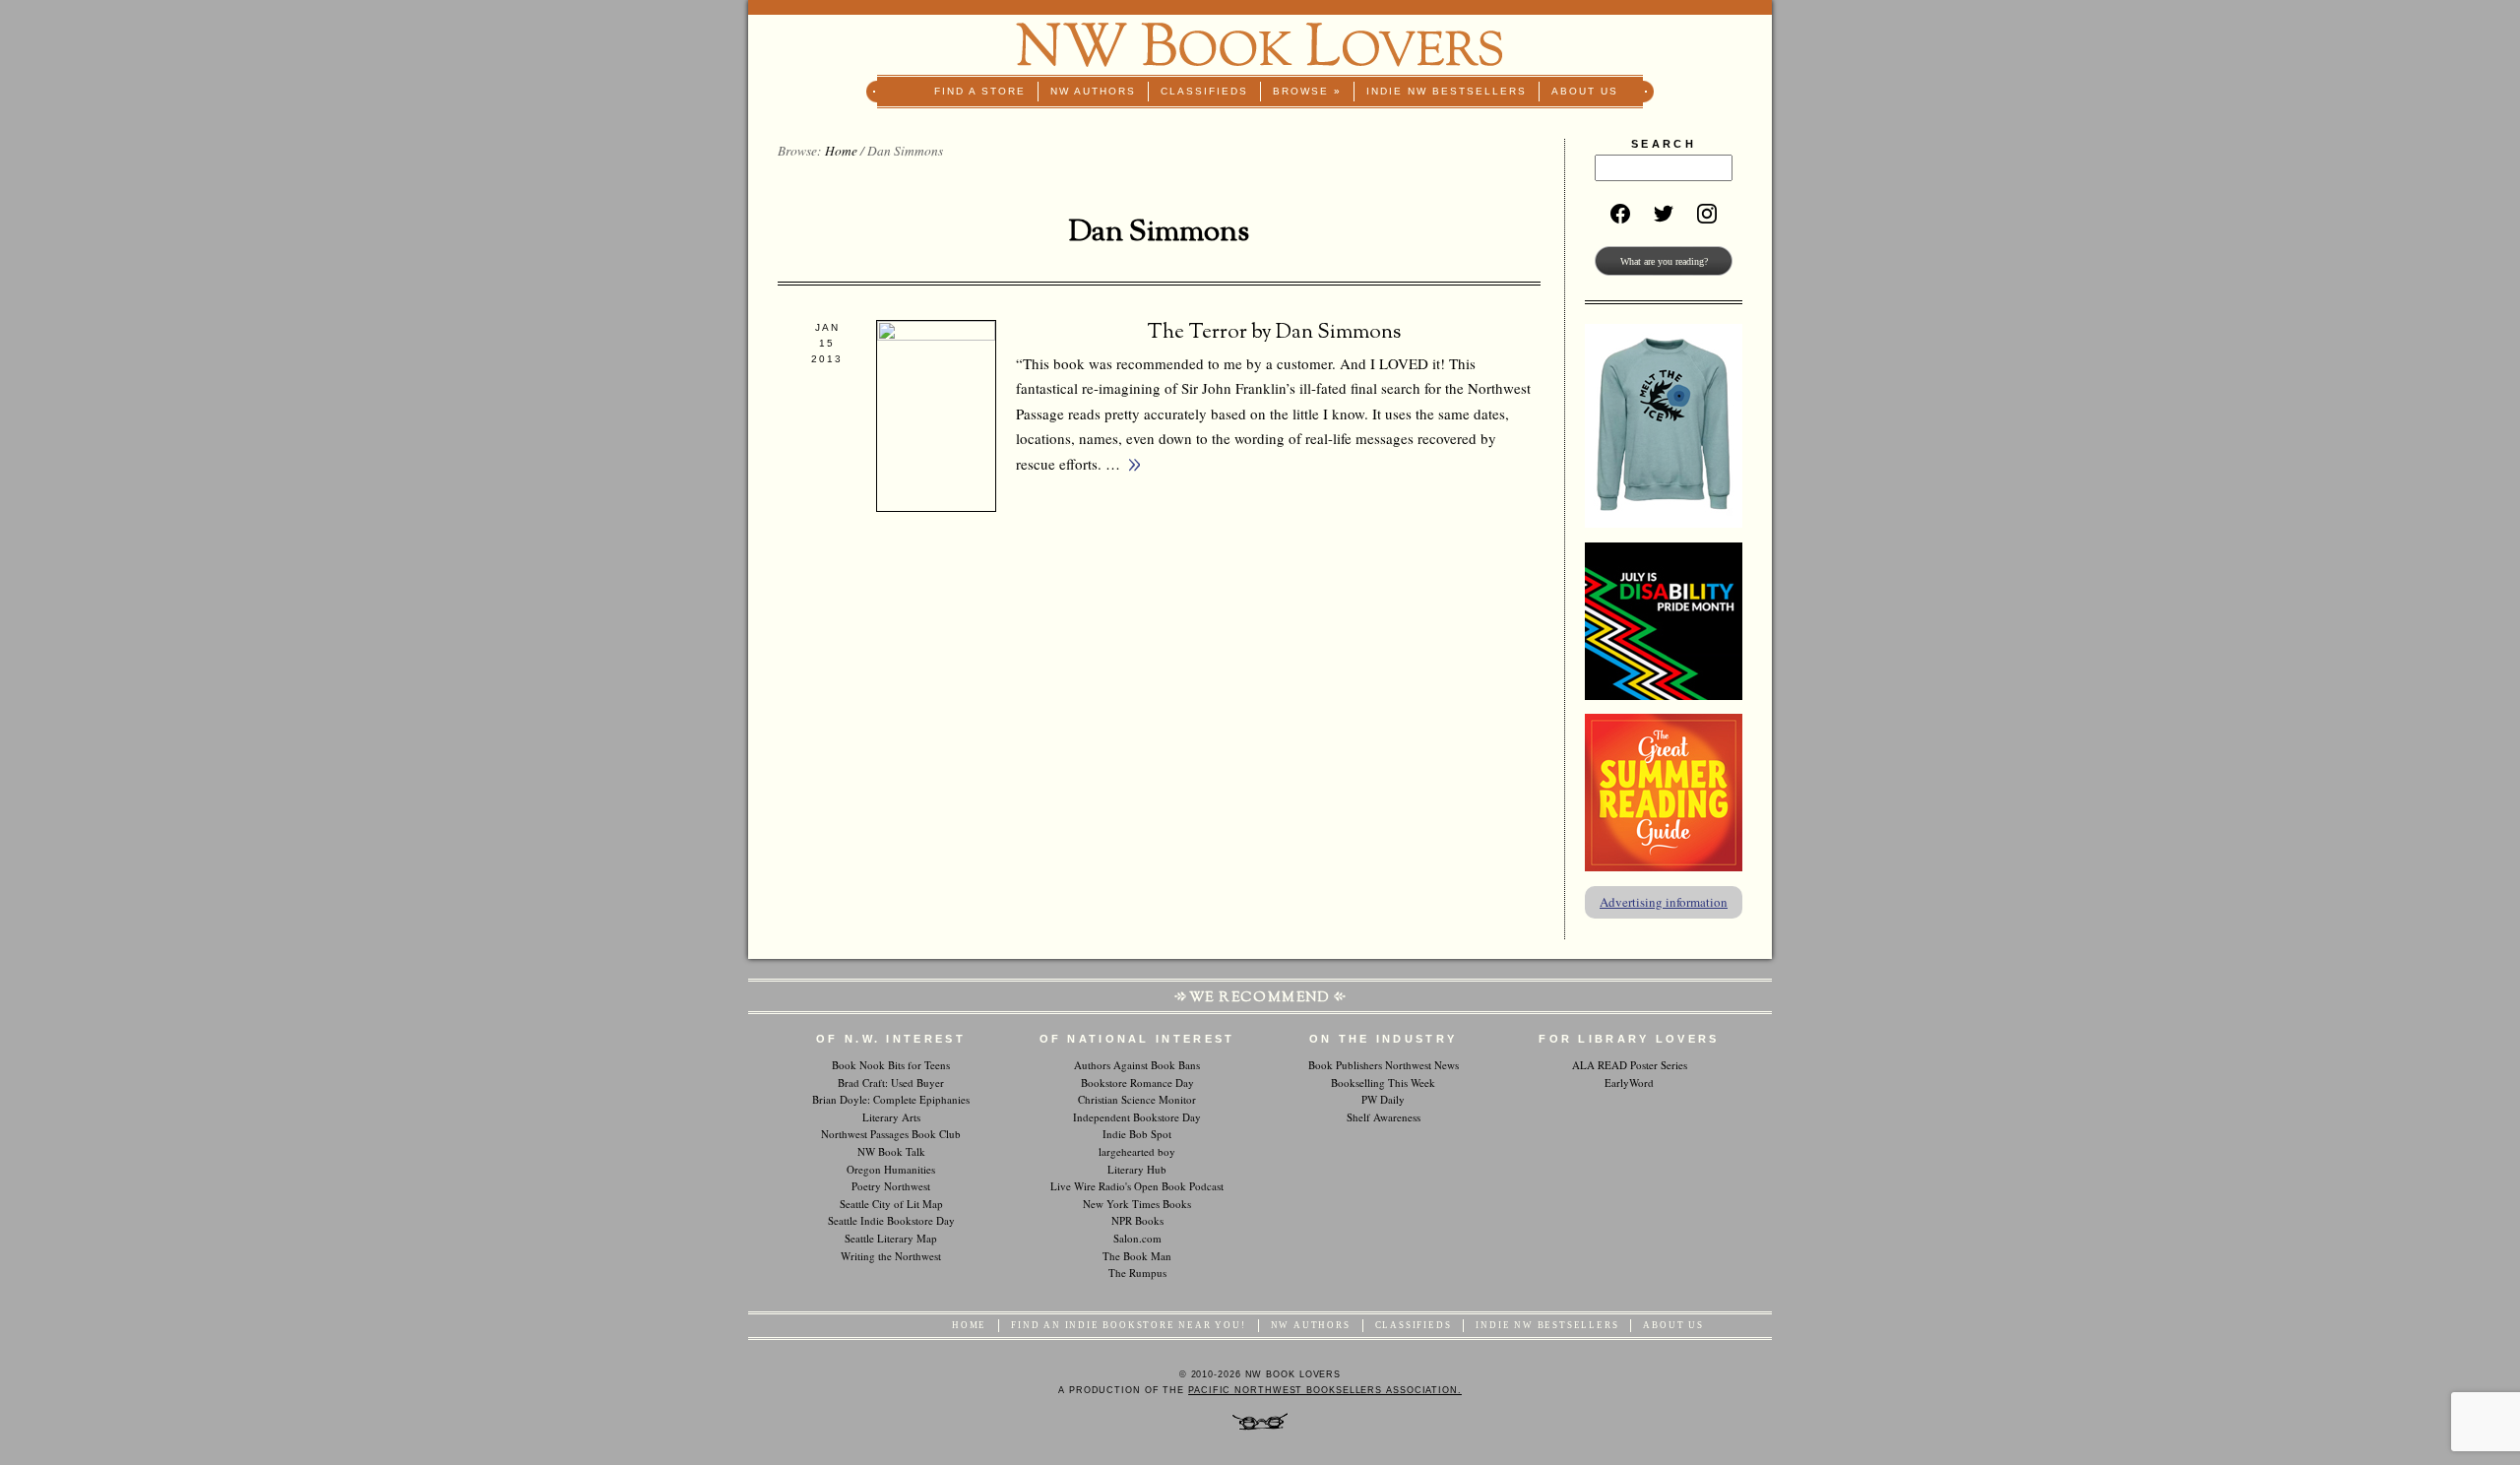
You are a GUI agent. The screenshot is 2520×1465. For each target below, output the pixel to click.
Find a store (980, 91)
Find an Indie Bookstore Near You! (1128, 1325)
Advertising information (1664, 902)
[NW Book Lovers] (1260, 45)
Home (841, 151)
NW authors (1093, 91)
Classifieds (1204, 91)
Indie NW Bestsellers (1447, 91)
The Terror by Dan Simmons (1274, 333)
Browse (1307, 91)
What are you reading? (1664, 261)
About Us (1585, 91)
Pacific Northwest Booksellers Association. (1325, 1390)
